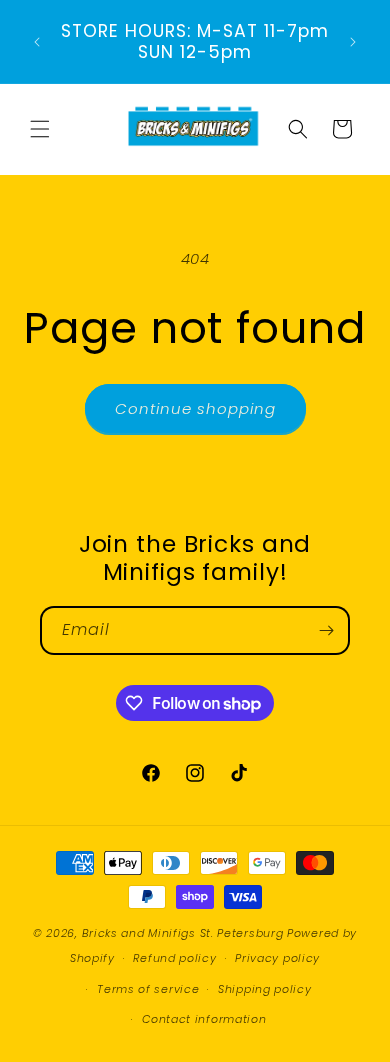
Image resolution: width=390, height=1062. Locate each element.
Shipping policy (265, 989)
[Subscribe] (326, 630)
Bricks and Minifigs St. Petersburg (183, 933)
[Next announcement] (353, 42)
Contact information (204, 1019)
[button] (40, 129)
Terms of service (148, 989)
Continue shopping (195, 408)
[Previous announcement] (37, 42)
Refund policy (174, 958)
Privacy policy (277, 958)
